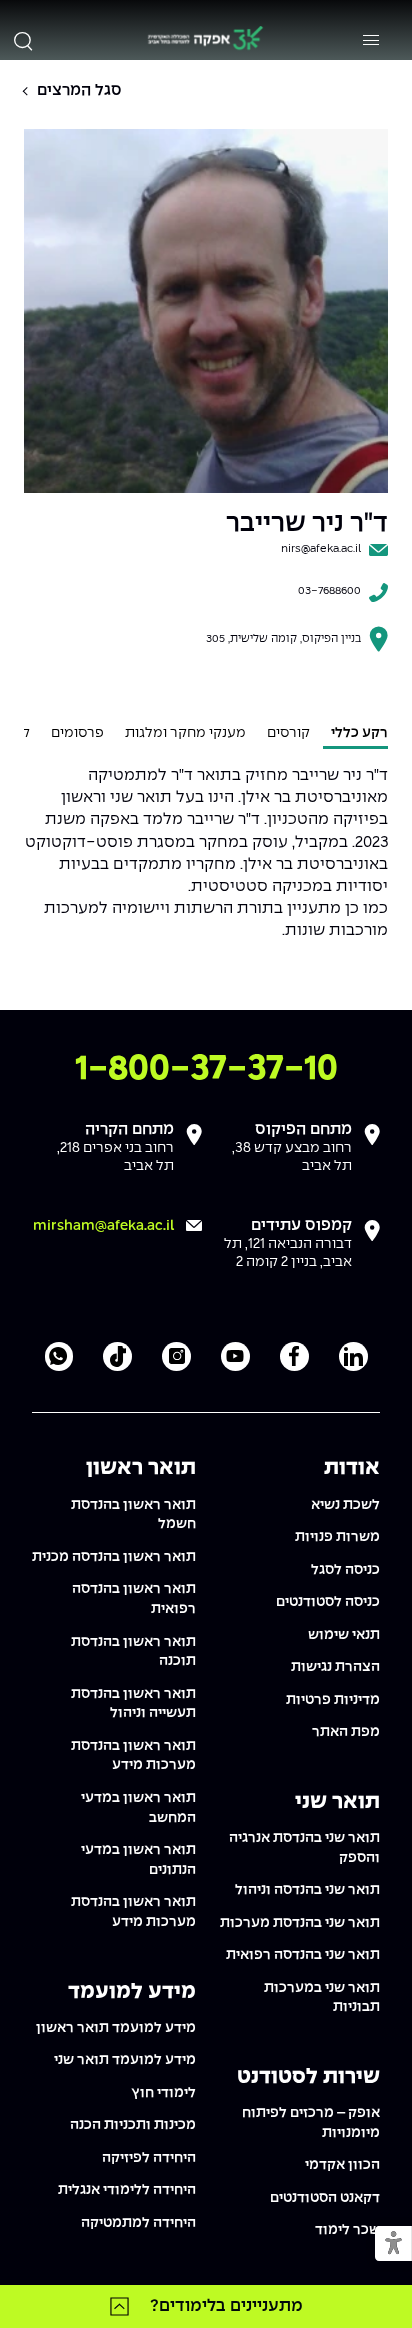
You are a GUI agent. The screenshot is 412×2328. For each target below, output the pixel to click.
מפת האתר (346, 1732)
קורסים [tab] (288, 733)
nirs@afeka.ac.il (321, 549)
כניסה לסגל (345, 1570)
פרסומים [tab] (77, 733)
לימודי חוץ (163, 2093)
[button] (393, 2244)
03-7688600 (329, 591)
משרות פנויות (337, 1537)
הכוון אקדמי (342, 2165)
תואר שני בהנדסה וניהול (307, 1890)
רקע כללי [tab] (359, 733)
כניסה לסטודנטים (328, 1602)
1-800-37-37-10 (206, 1069)
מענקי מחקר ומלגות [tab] (185, 733)
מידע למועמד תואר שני (125, 2060)
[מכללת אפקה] (205, 40)
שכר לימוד (347, 2230)
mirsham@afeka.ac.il (103, 1226)
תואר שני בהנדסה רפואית (303, 1955)
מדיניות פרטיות (333, 1700)
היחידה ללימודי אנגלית (127, 2190)
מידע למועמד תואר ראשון (116, 2028)
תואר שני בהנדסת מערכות (300, 1923)
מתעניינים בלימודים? (226, 2306)
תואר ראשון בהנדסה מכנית (114, 1557)
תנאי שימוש (344, 1635)
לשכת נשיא (345, 1505)
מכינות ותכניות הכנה (133, 2125)
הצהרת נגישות (335, 1667)
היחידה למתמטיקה (138, 2223)
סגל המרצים (79, 90)
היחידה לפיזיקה (149, 2158)
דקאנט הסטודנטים (325, 2198)
